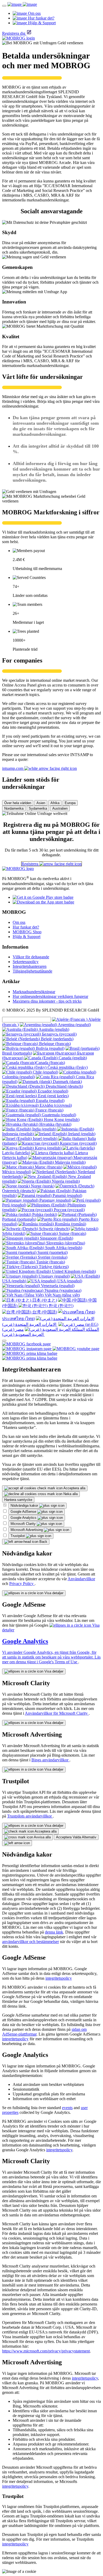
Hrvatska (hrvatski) (55, 1124)
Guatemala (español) (58, 1115)
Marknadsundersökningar (34, 992)
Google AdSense (24, 1512)
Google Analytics (24, 1518)
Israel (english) (45, 1139)
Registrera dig (14, 33)
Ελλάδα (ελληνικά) (55, 1105)
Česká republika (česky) (67, 1067)
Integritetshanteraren (30, 966)
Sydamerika (38, 808)
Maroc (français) (48, 1167)
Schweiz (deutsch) (54, 1229)
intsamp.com (13, 768)
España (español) (50, 1101)
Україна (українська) (62, 1290)
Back (43, 1542)
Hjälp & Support (27, 937)
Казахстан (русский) (78, 1143)
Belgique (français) (54, 1044)
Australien (60, 808)
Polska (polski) (44, 1214)
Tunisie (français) (50, 1262)
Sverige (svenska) (52, 1257)
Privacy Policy (22, 1584)
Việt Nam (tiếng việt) (62, 1295)
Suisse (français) (72, 1233)
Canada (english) (72, 1058)
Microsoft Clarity (24, 1524)
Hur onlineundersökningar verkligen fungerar (50, 996)
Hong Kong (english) (61, 1120)
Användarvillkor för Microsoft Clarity (57, 1713)
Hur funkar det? (26, 927)
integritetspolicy (59, 1978)
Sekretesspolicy (26, 962)
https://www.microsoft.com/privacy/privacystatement (46, 2351)
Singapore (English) (56, 1238)
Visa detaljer (53, 1593)
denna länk (54, 1932)
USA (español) (69, 1281)
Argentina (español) (74, 1025)
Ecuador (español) (52, 1091)
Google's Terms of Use (58, 1662)
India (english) (44, 1129)
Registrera (30, 864)
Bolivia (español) (50, 1048)
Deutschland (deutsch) (64, 1086)
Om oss (19, 922)
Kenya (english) (48, 1148)
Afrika (55, 803)
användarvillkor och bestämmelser (31, 1942)
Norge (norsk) (42, 1186)
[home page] (22, 4)
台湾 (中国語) (44, 1312)
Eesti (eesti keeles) (53, 1096)
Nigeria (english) (65, 1181)
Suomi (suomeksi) (52, 1252)
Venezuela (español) (57, 1286)
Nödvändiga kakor (25, 1506)
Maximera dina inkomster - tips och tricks (47, 1001)
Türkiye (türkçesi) (53, 1267)
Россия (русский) (69, 1210)
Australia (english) (53, 1029)
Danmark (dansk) (67, 1082)
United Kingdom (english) (73, 1271)
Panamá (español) (67, 1195)
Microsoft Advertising (27, 1530)
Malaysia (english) (70, 1162)
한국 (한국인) (60, 1306)
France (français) (49, 1110)
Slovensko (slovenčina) (65, 1243)
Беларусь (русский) (59, 1034)
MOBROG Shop (27, 932)
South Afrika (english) (63, 1248)
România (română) (70, 1224)
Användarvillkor (81, 1579)
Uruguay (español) (54, 1276)
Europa (70, 803)
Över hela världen (18, 803)
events (67, 2108)
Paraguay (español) (55, 1200)
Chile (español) (45, 1072)
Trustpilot (18, 1536)
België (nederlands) (57, 1039)
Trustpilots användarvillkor (30, 1816)
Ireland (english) (81, 1134)
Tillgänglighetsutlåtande (32, 971)
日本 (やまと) (44, 1300)
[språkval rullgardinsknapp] (4, 1341)
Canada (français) (50, 1063)
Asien (41, 803)
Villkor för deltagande (31, 957)
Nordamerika (14, 808)
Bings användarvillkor (50, 1760)
